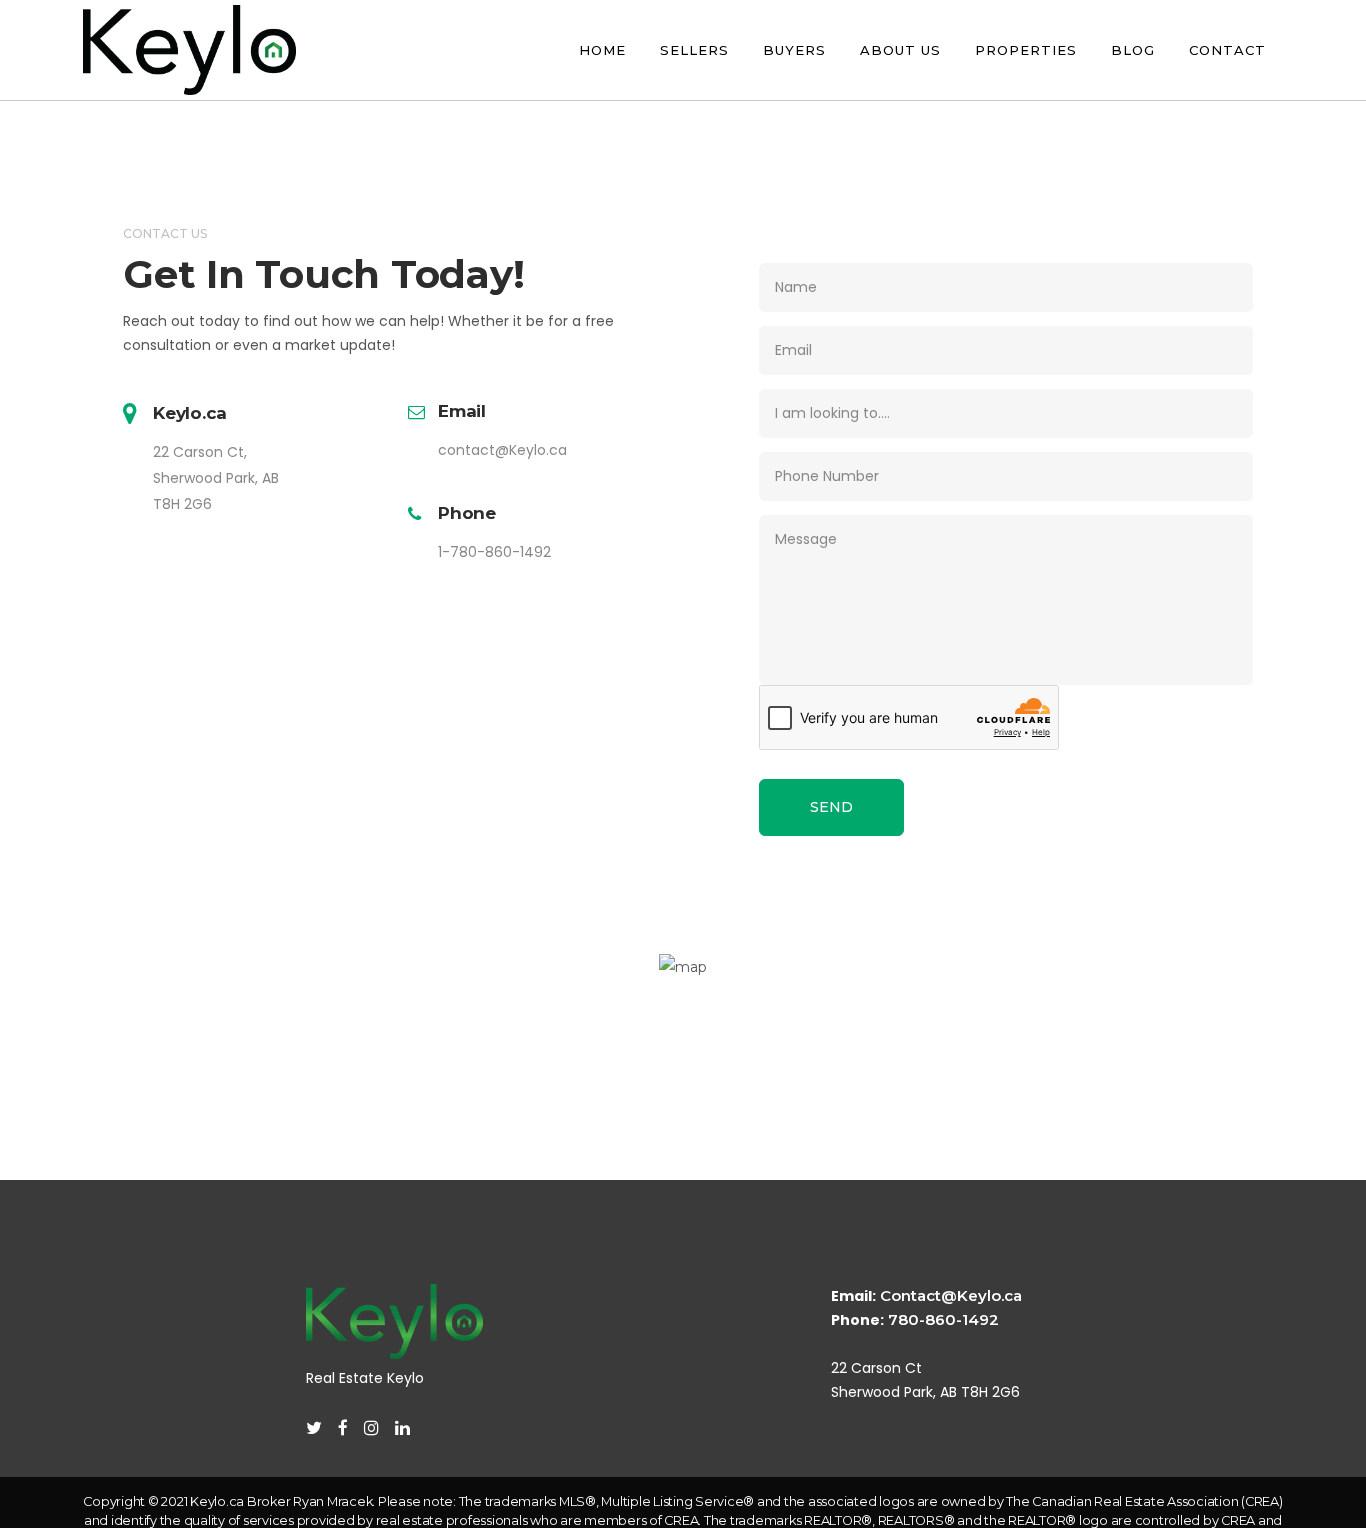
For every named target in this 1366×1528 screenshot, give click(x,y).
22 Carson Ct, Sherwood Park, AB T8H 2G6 (216, 478)
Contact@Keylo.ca (951, 1295)
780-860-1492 (943, 1319)
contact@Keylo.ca (502, 450)
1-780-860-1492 (494, 552)
